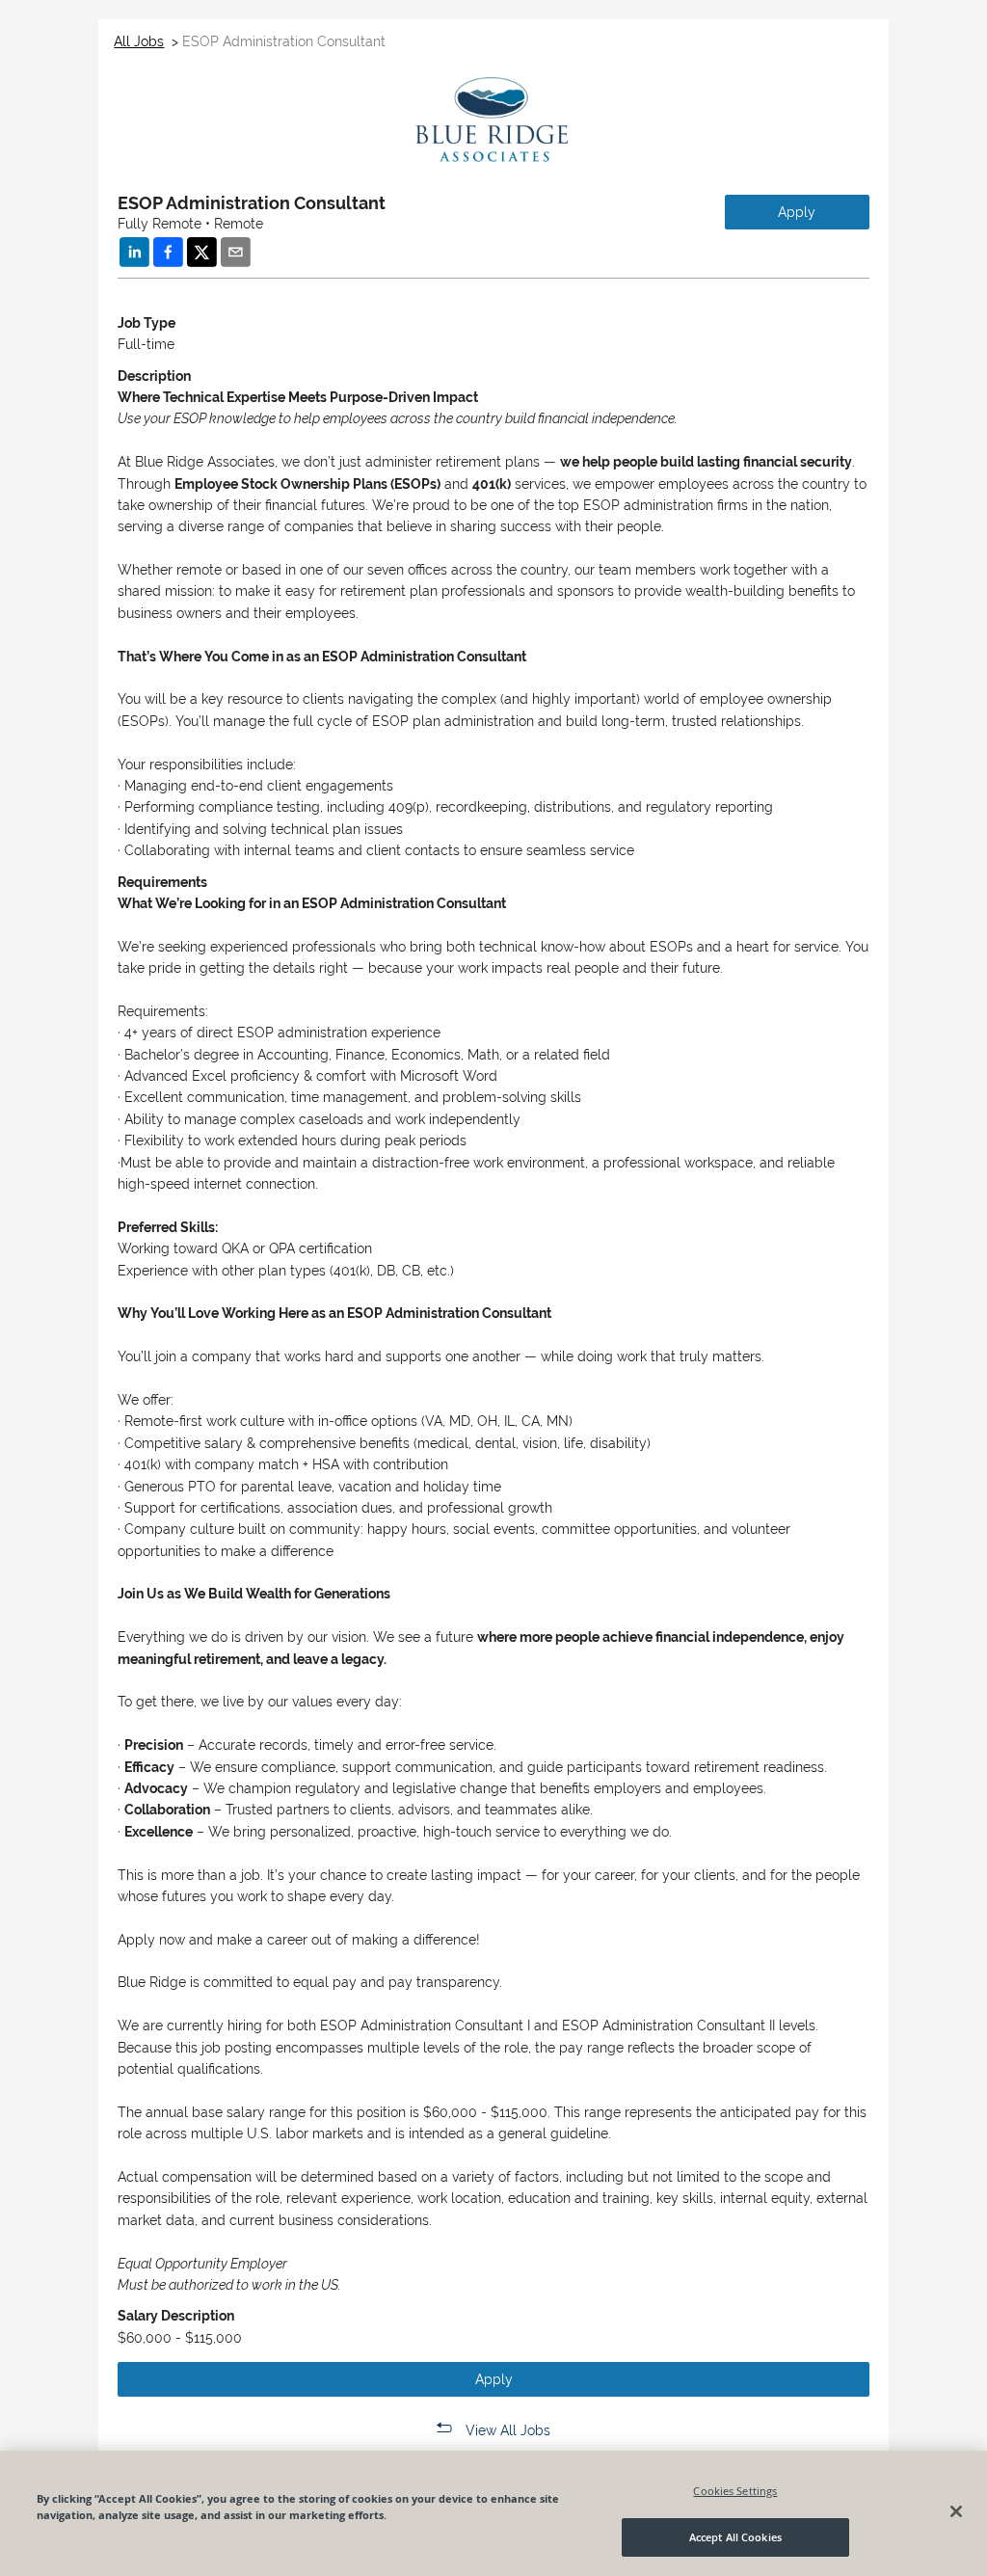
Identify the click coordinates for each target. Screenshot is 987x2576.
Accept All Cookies (735, 2537)
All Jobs (139, 41)
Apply (797, 212)
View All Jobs (508, 2430)
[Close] (956, 2511)
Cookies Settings (735, 2491)
